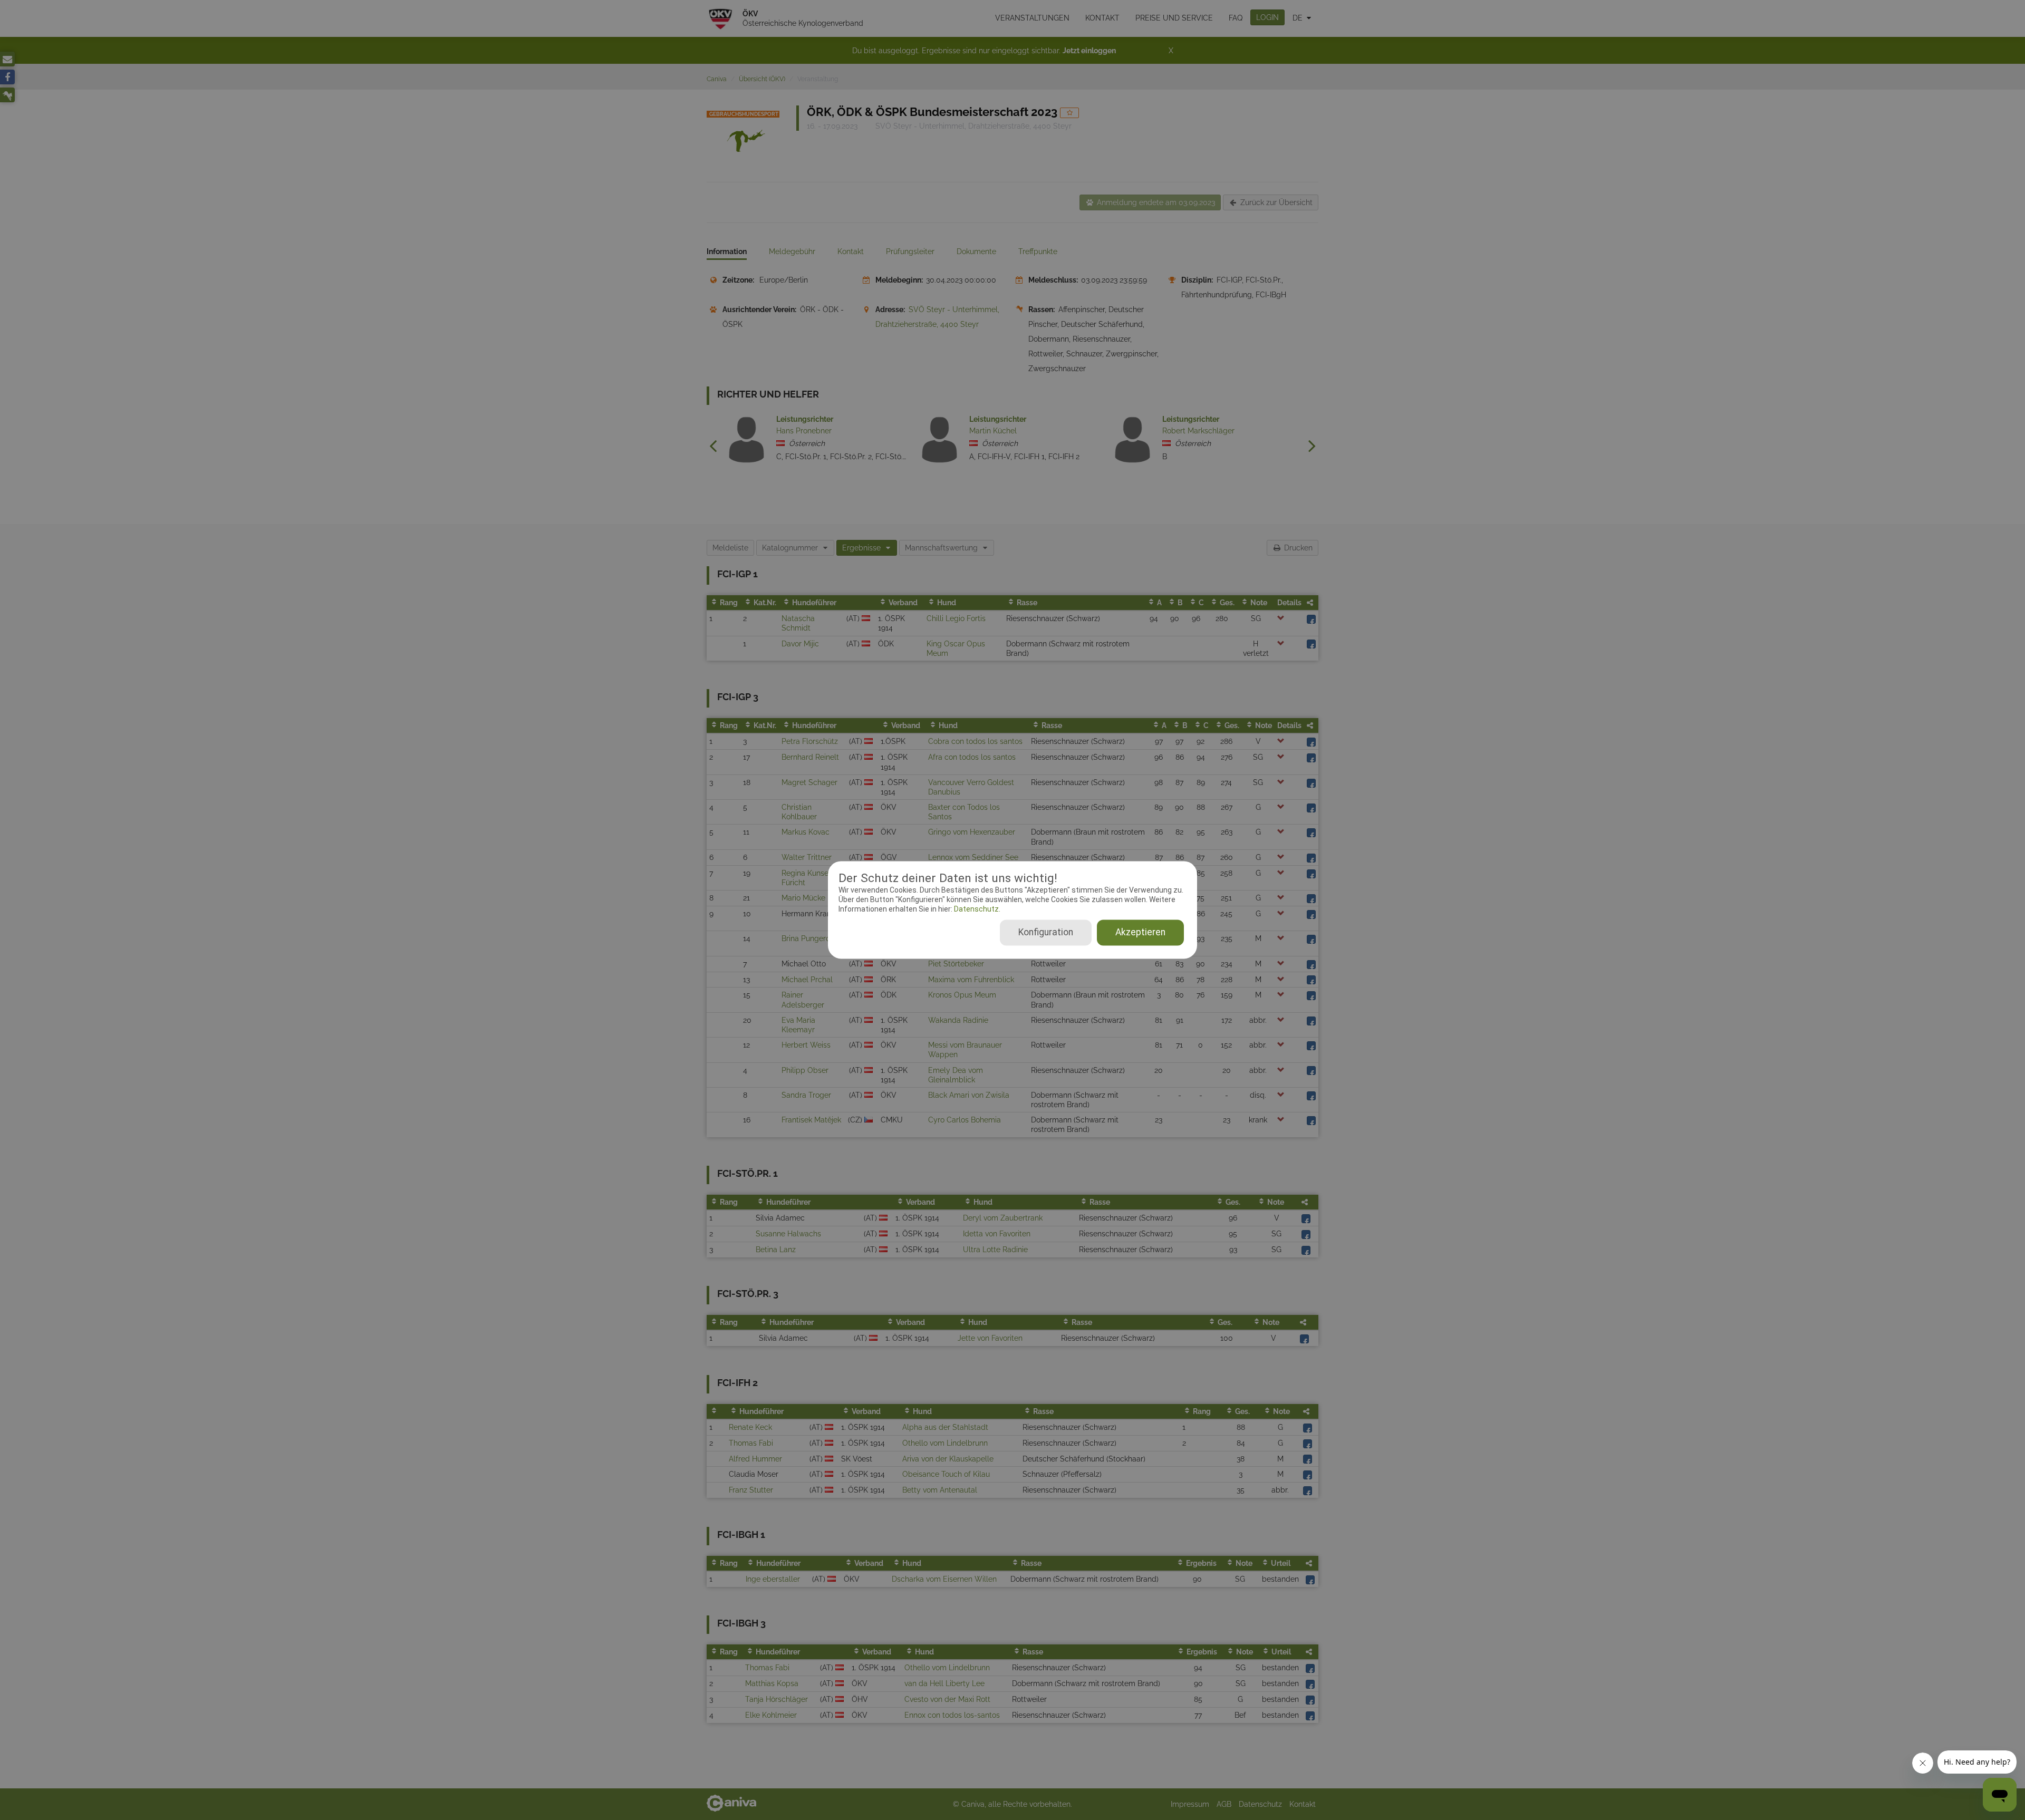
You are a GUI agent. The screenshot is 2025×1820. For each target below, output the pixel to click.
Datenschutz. (976, 909)
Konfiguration (1046, 933)
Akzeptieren (1140, 933)
